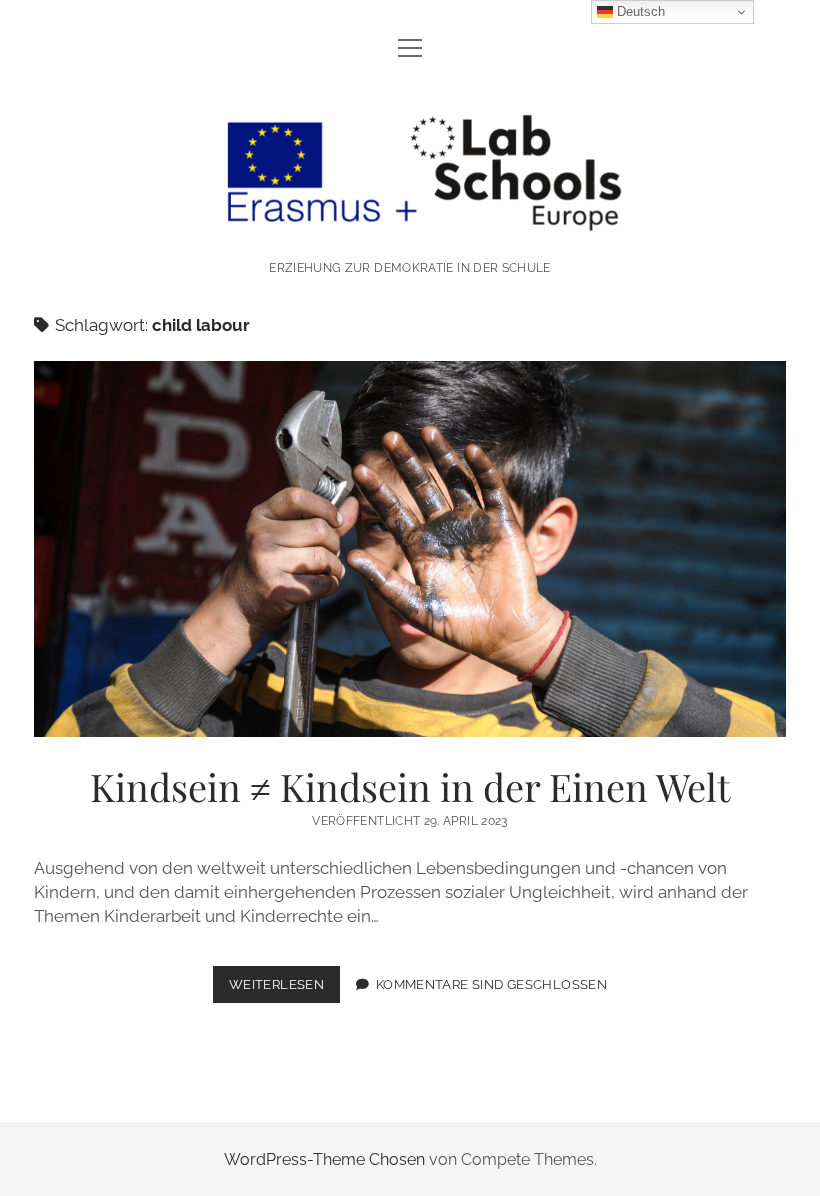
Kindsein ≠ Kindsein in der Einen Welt (410, 549)
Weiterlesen (284, 989)
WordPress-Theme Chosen (324, 1159)
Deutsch (639, 11)
